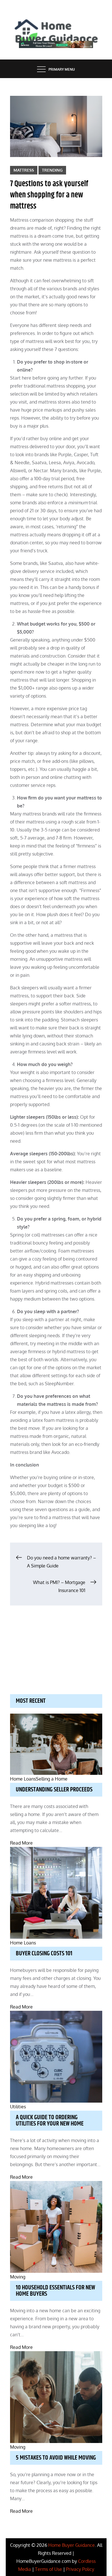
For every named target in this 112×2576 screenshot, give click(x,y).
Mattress (24, 170)
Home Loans (23, 1779)
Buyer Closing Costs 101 (44, 1954)
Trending (52, 170)
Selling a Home (52, 1779)
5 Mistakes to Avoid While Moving (56, 2458)
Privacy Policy (80, 2569)
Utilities (18, 2107)
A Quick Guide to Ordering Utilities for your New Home (50, 2121)
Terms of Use (49, 2569)
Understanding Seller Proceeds (54, 1790)
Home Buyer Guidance (72, 2545)
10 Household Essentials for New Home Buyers (55, 2291)
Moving (18, 2277)
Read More (21, 1843)
